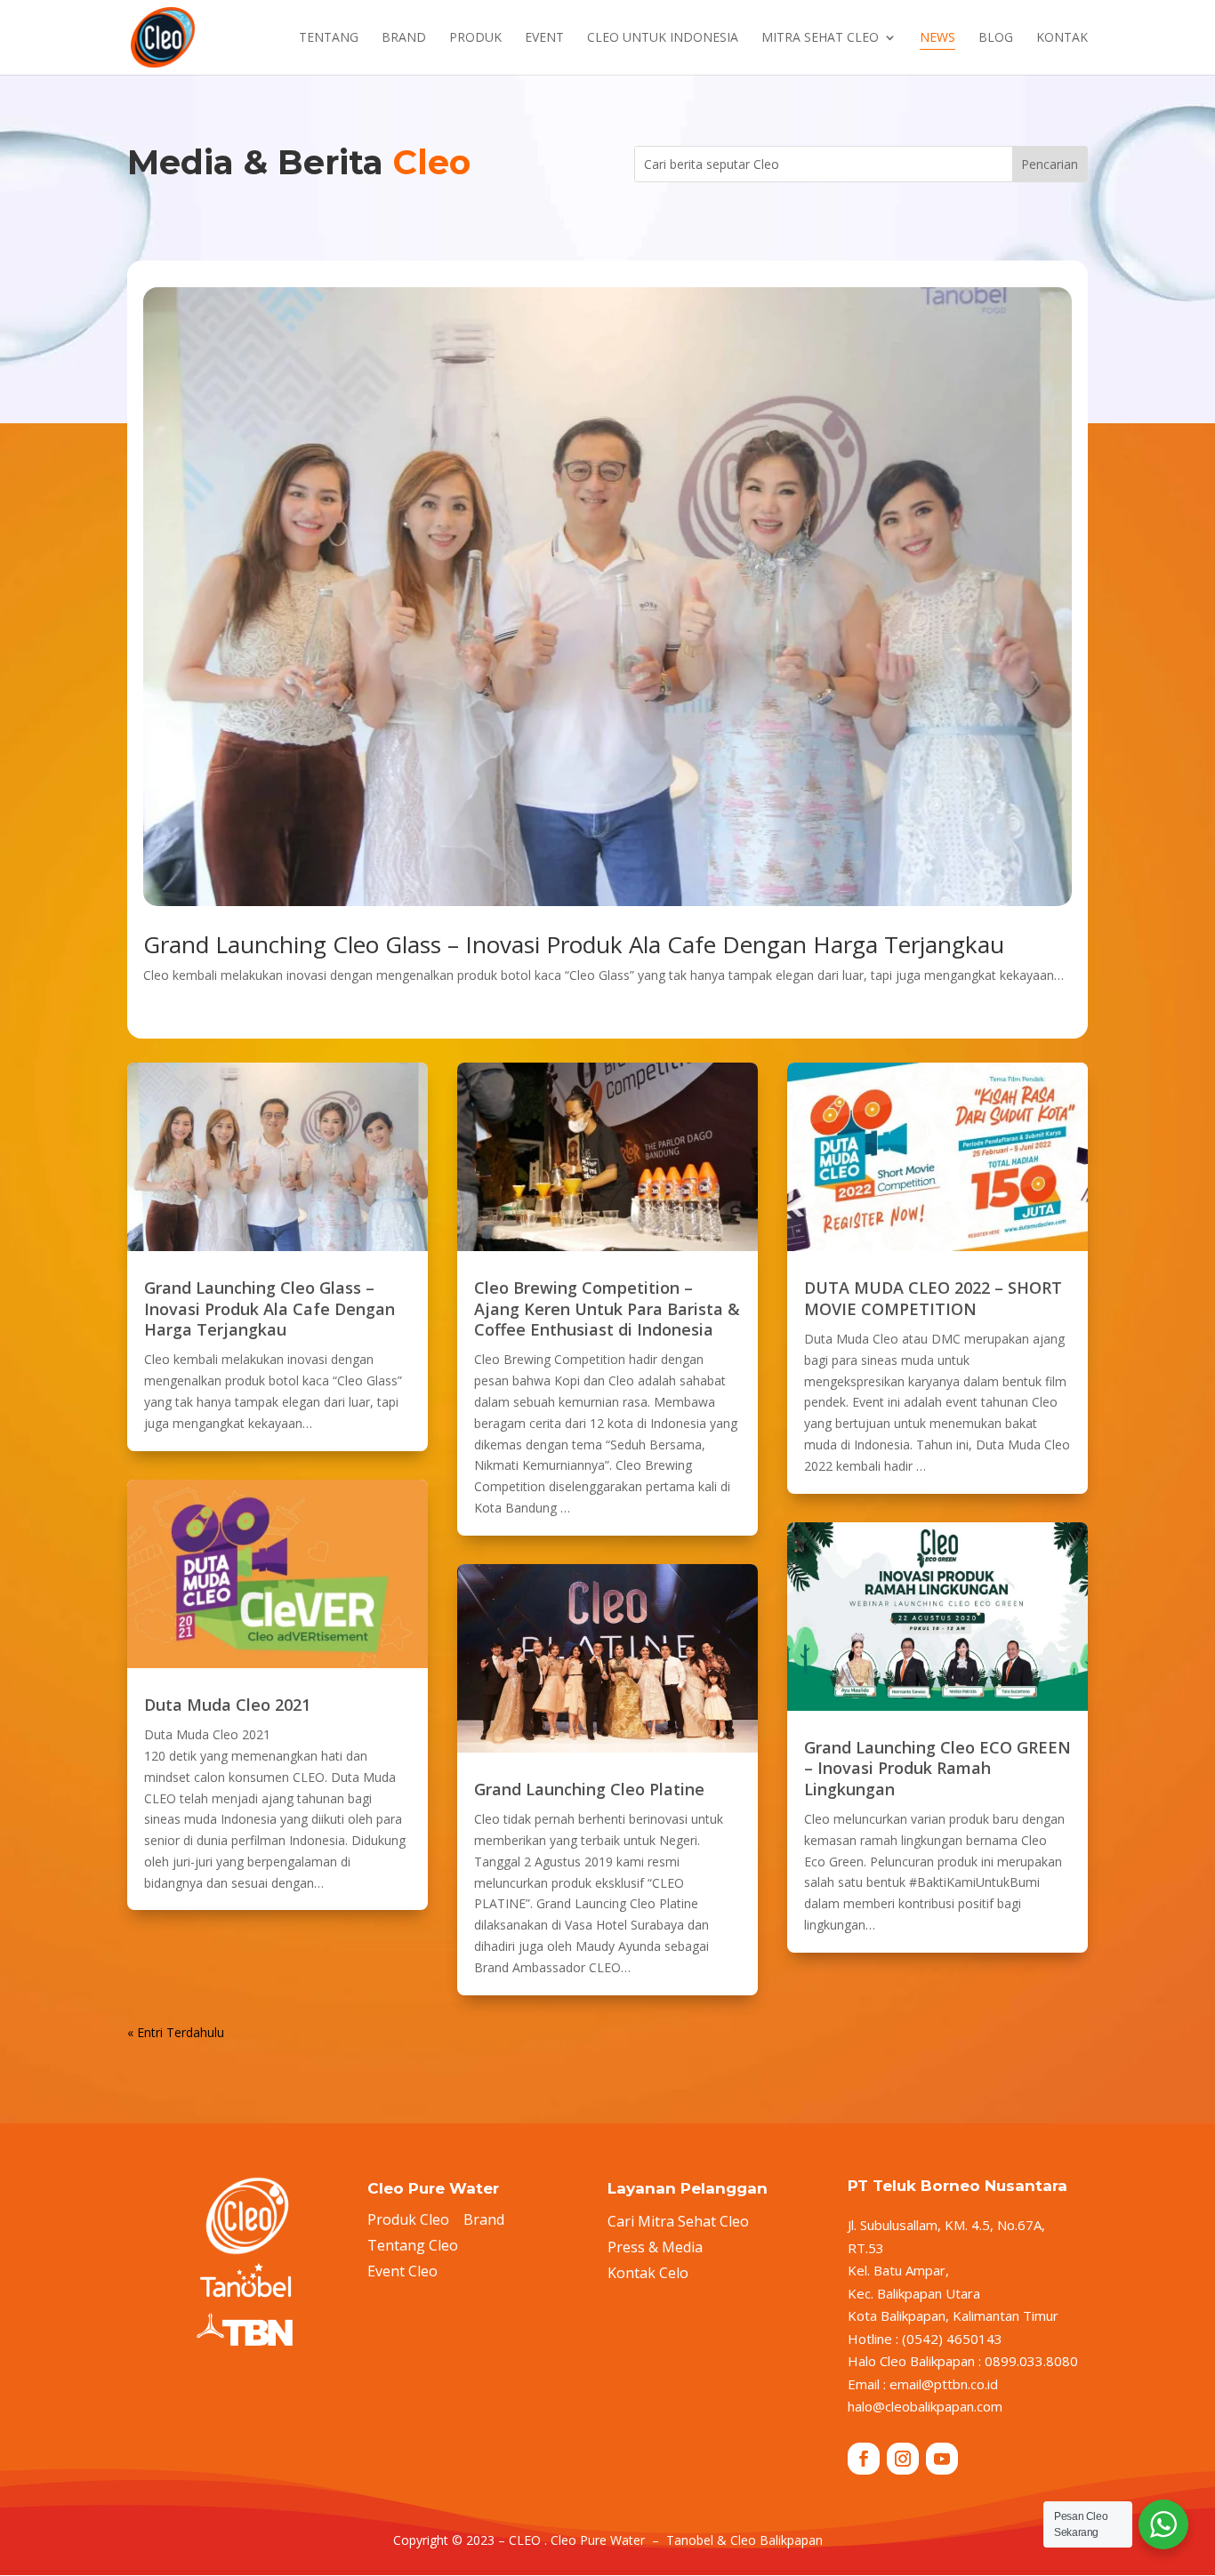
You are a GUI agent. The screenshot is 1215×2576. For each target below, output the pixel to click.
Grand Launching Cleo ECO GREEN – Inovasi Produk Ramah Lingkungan (937, 1768)
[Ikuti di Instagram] (903, 2459)
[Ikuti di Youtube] (942, 2459)
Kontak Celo (648, 2273)
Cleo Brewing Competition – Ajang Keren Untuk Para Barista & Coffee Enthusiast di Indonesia (607, 1308)
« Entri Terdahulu (176, 2032)
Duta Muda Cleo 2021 (227, 1705)
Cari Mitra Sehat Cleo (678, 2221)
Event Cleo (402, 2271)
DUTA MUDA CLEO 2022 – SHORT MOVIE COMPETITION (933, 1298)
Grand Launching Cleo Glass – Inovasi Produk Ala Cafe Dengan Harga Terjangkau (574, 944)
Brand (484, 2219)
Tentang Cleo (413, 2245)
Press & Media (655, 2247)
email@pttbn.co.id (944, 2384)
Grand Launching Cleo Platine (589, 1789)
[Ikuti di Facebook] (864, 2459)
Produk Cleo (408, 2219)
